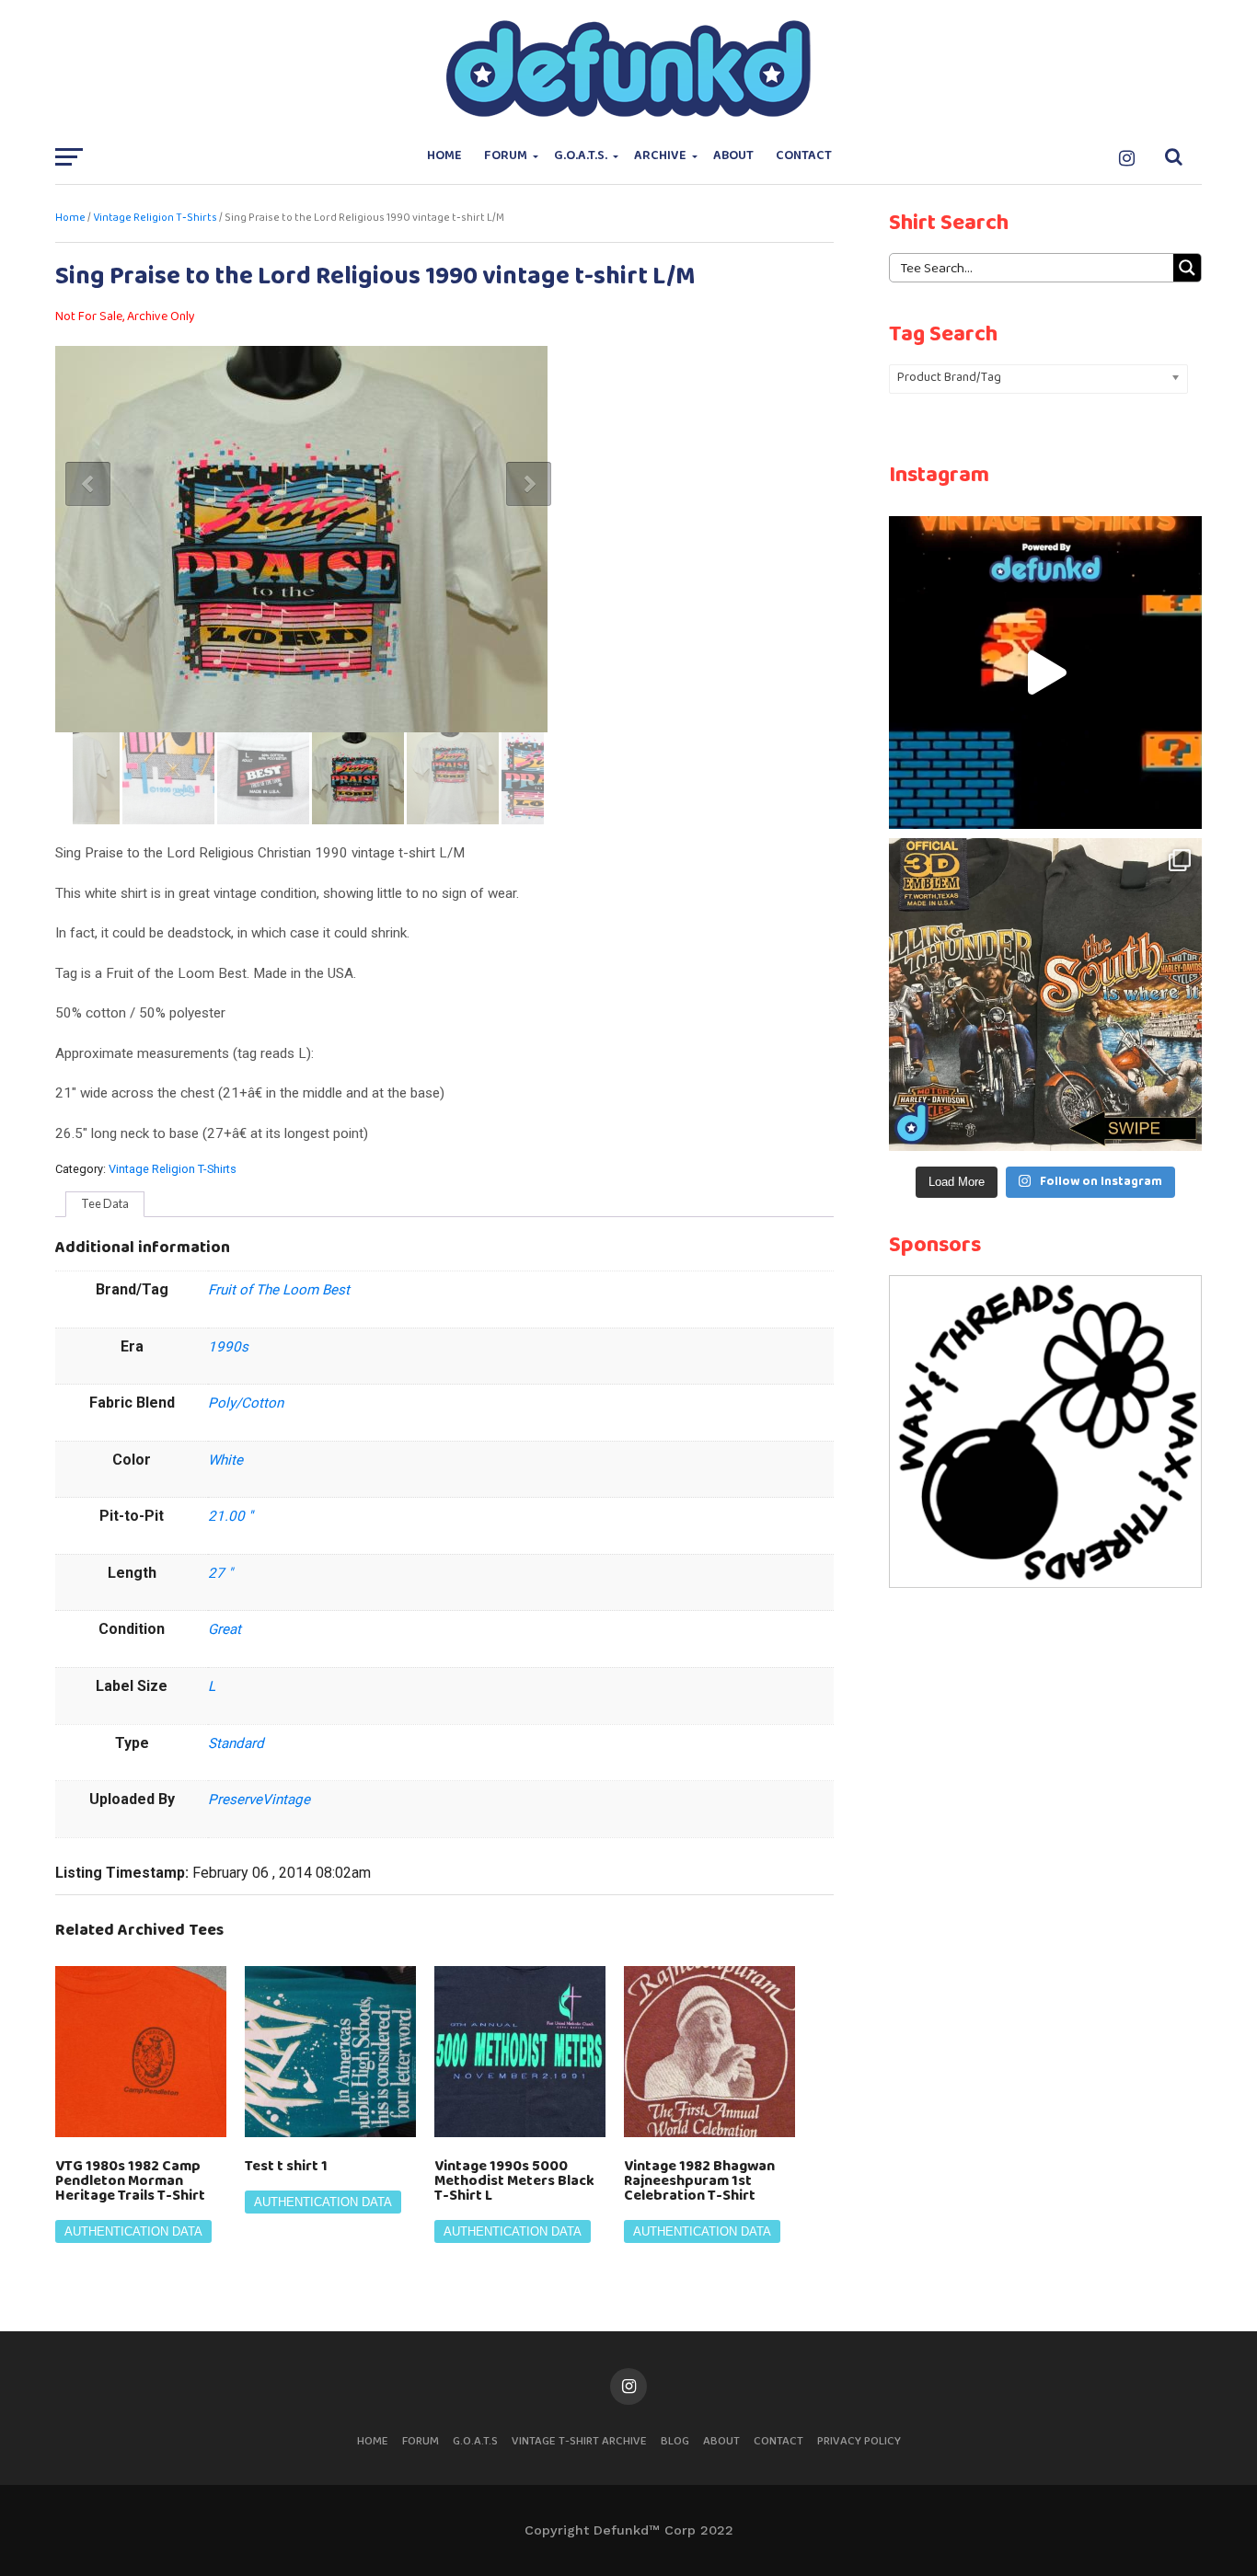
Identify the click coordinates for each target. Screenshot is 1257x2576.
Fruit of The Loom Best (279, 1290)
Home (444, 156)
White (225, 1460)
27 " (220, 1573)
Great (225, 1629)
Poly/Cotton (246, 1403)
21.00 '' (231, 1516)
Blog (675, 2441)
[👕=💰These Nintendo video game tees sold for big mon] (1045, 673)
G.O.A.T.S (475, 2441)
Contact (804, 156)
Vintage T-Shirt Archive (579, 2441)
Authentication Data (133, 2231)
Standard (236, 1743)
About (733, 156)
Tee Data (105, 1203)
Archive (660, 156)
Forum (506, 156)
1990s (228, 1347)
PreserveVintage (259, 1800)
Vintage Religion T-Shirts (155, 218)
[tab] (105, 1204)
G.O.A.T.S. (581, 156)
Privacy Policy (859, 2441)
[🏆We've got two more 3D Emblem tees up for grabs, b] (1045, 995)
